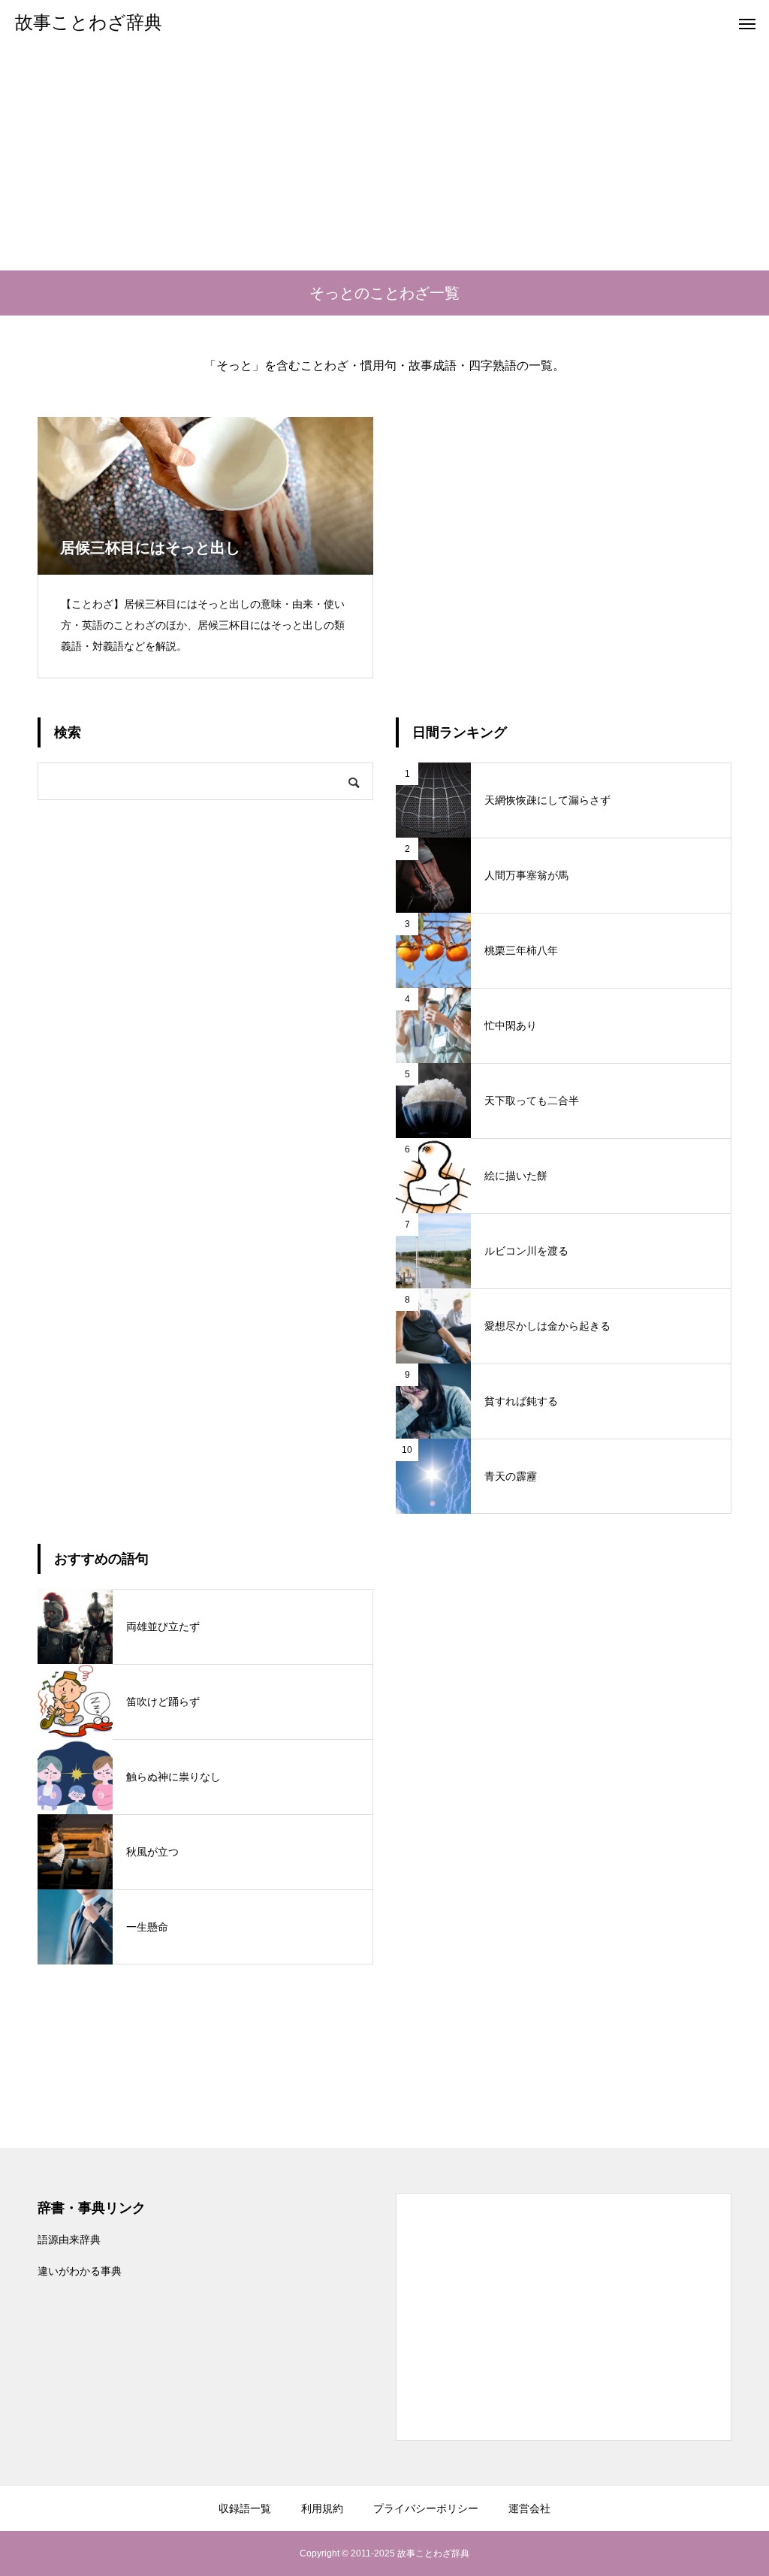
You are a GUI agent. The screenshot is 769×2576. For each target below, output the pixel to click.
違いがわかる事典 (80, 2271)
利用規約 (322, 2508)
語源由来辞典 (69, 2239)
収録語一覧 (245, 2508)
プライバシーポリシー (426, 2508)
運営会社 (529, 2508)
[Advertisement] (384, 158)
